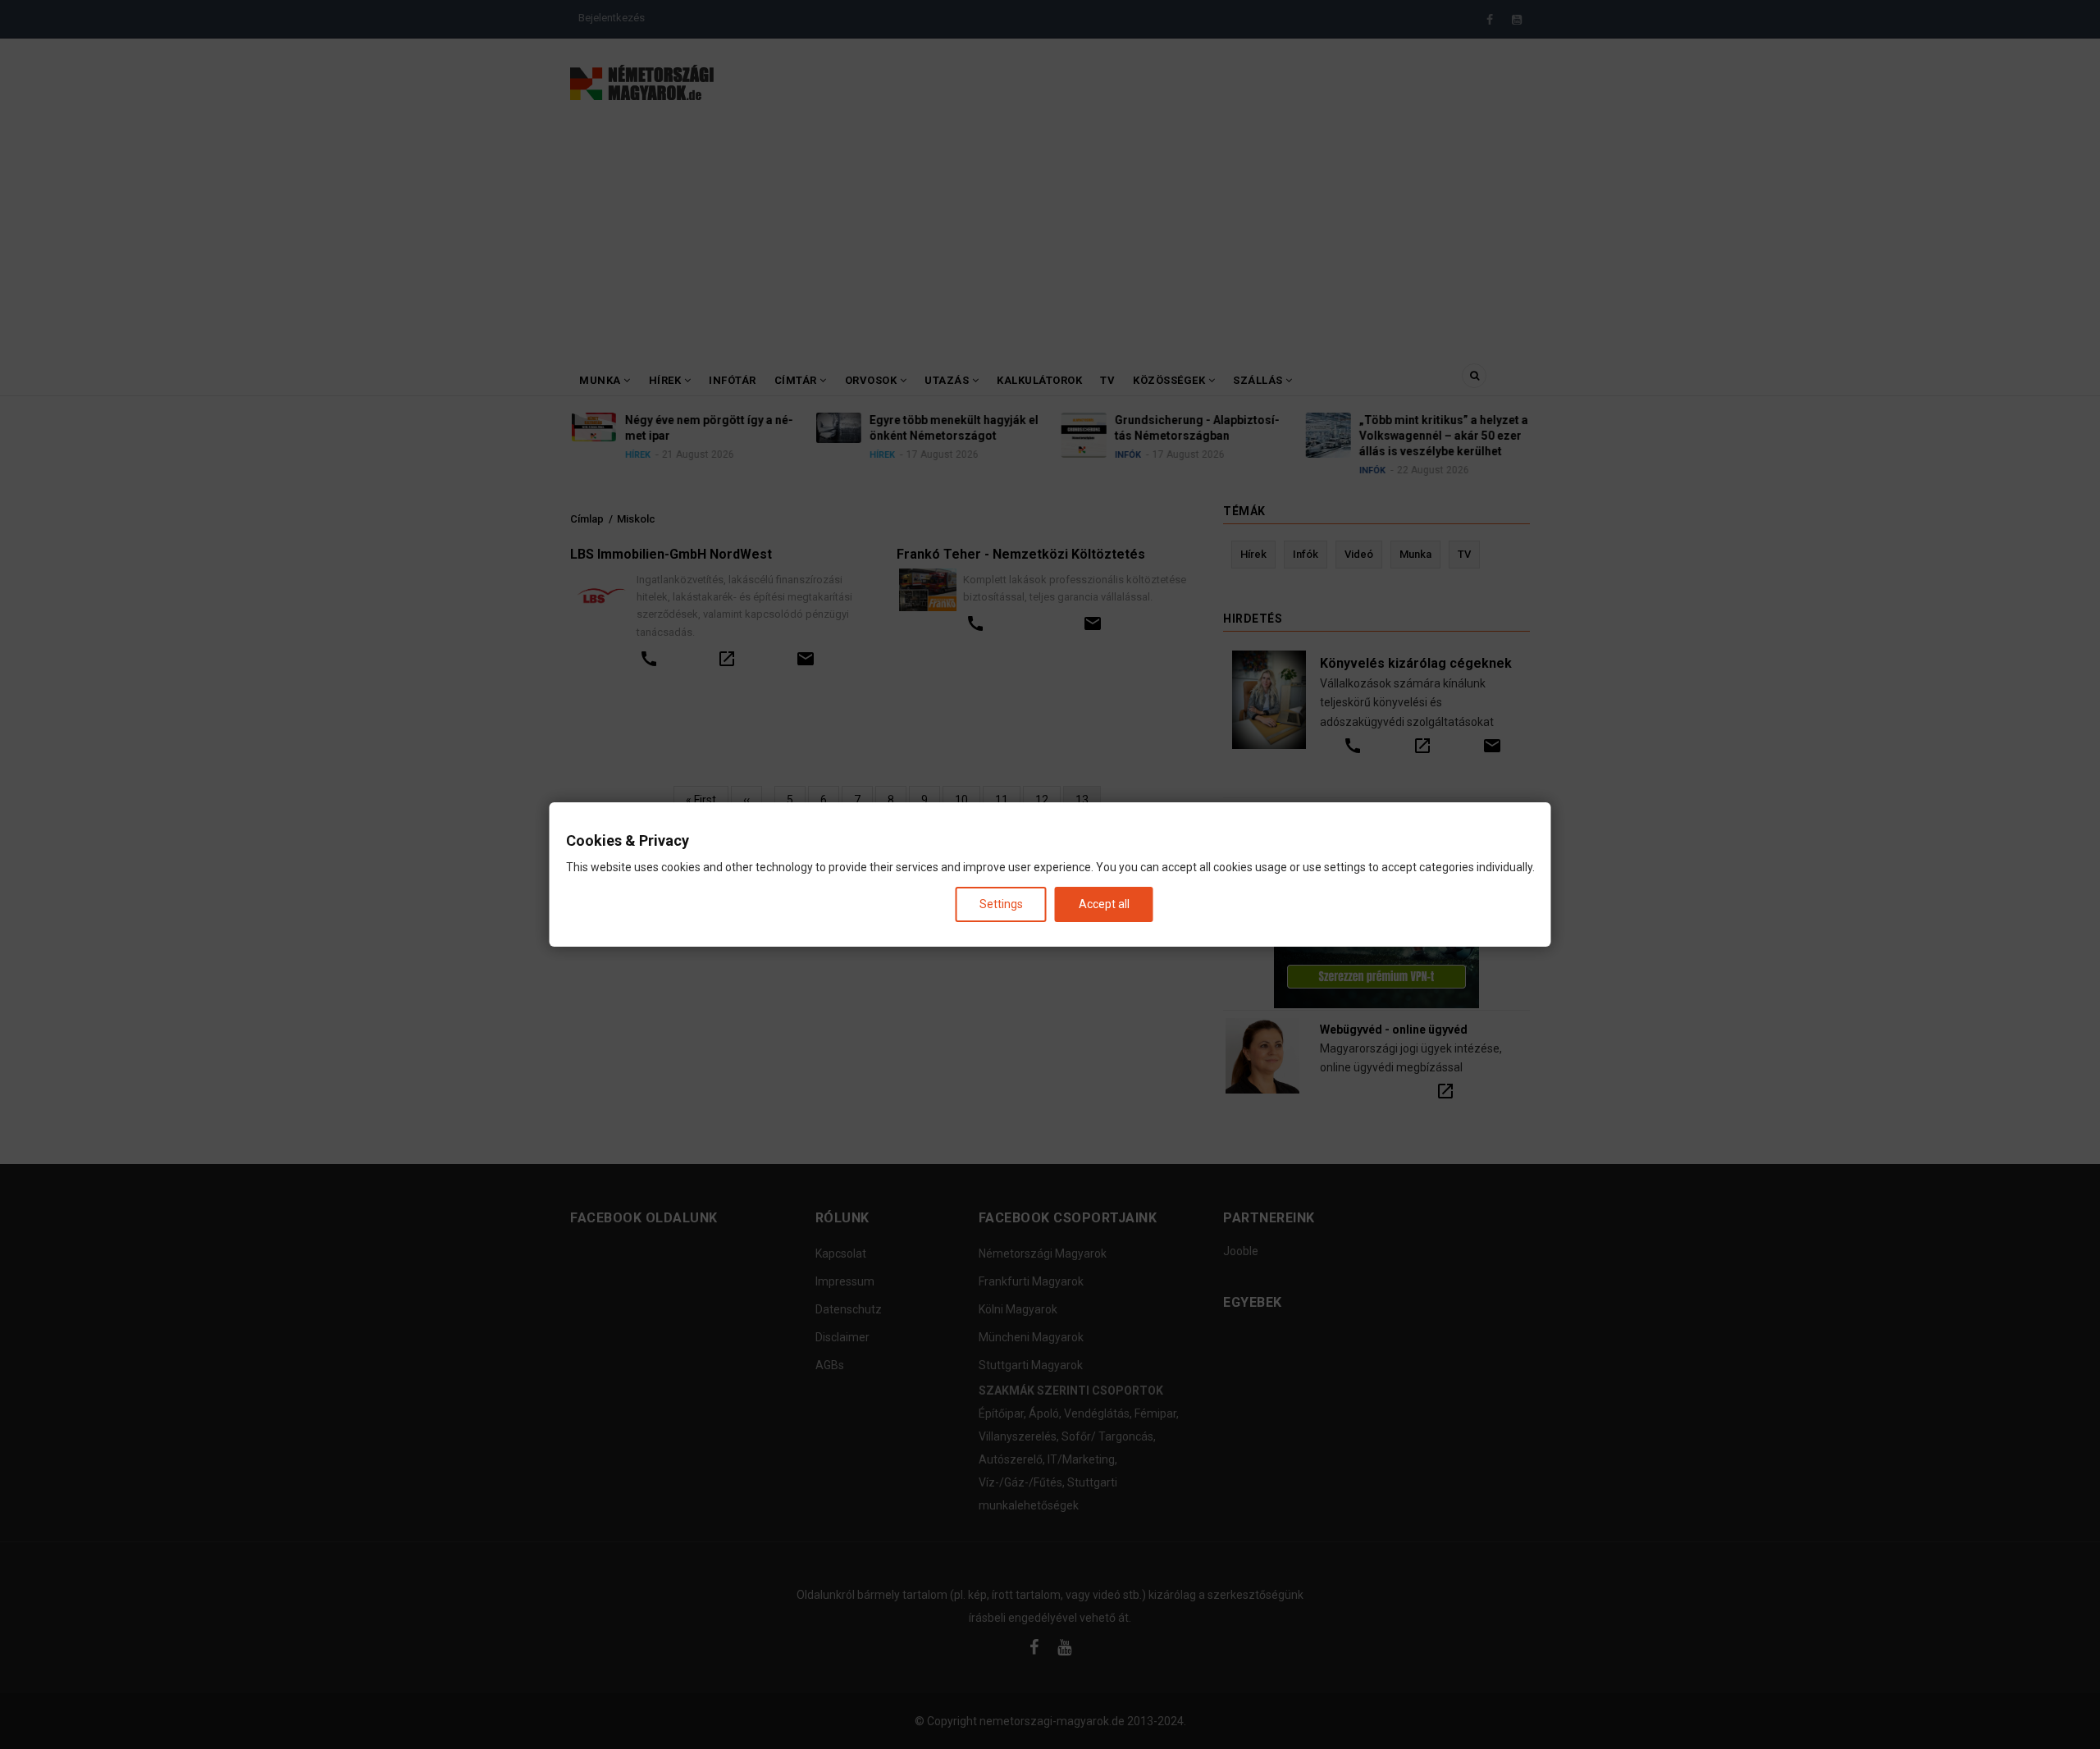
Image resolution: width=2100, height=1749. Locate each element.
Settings (1001, 904)
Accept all (1104, 904)
